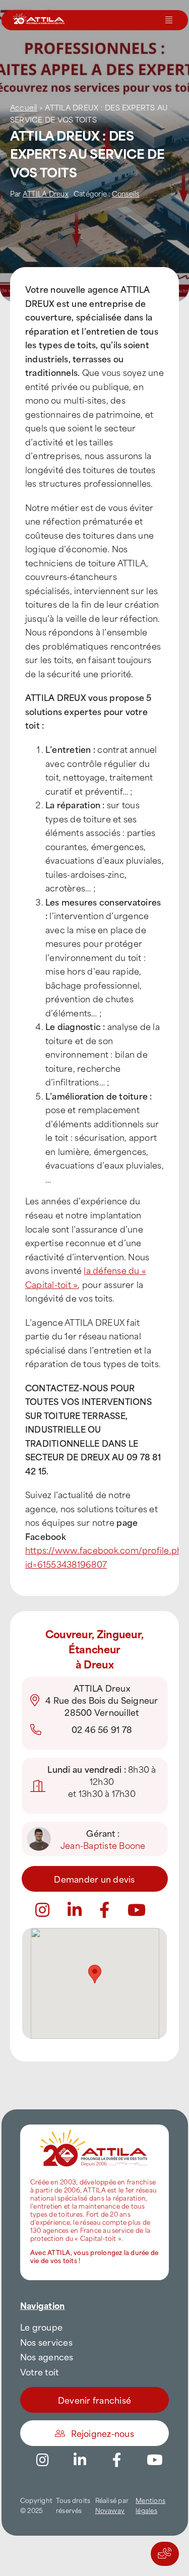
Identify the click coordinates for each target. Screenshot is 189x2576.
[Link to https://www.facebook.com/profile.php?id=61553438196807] (104, 1910)
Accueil (24, 107)
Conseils (126, 193)
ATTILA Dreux (46, 193)
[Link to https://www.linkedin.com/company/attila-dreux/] (75, 1910)
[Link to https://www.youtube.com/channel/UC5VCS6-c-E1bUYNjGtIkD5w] (137, 1910)
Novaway (110, 2510)
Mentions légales (150, 2505)
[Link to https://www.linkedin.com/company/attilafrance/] (80, 2460)
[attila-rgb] (94, 2129)
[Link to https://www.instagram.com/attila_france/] (42, 1910)
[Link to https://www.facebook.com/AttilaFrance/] (117, 2460)
